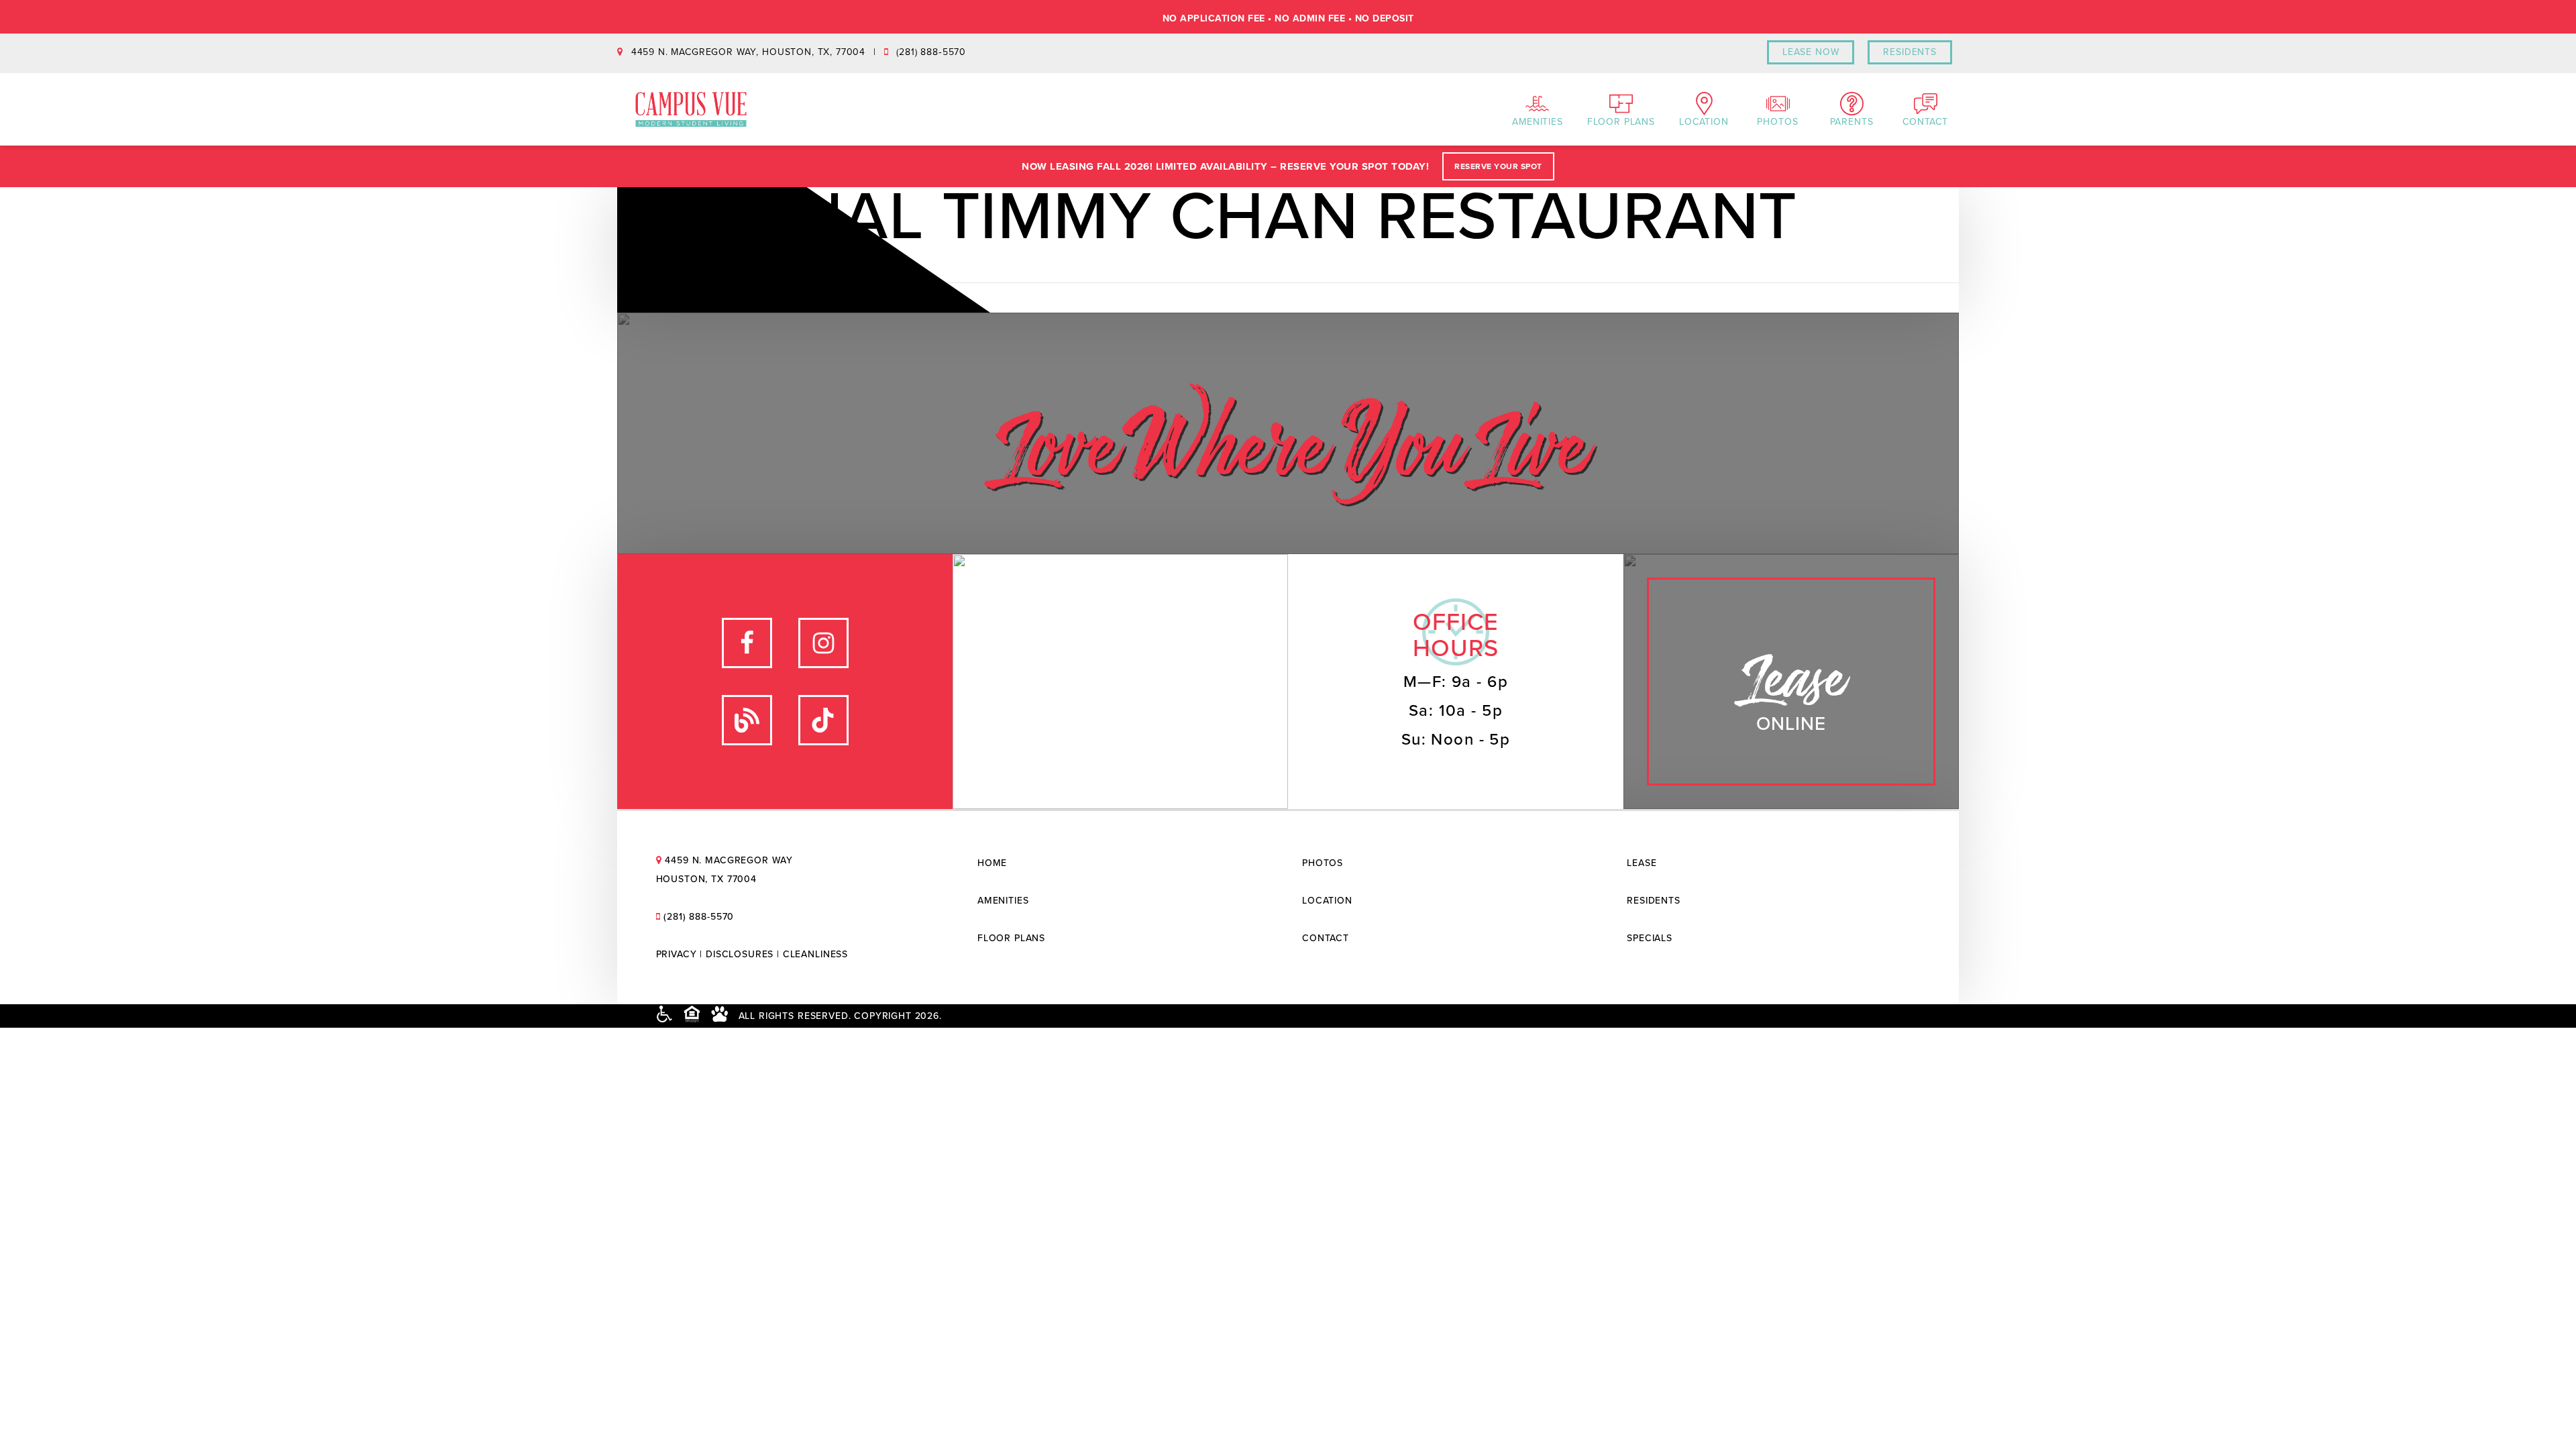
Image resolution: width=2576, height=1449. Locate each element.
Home (992, 863)
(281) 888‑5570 (930, 52)
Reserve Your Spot (1498, 166)
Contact (1925, 122)
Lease (1642, 863)
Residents (1654, 901)
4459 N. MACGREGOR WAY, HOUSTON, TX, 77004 (748, 52)
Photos (1777, 122)
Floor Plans (1621, 122)
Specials (1650, 938)
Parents (1852, 122)
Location (1704, 122)
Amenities (1538, 122)
